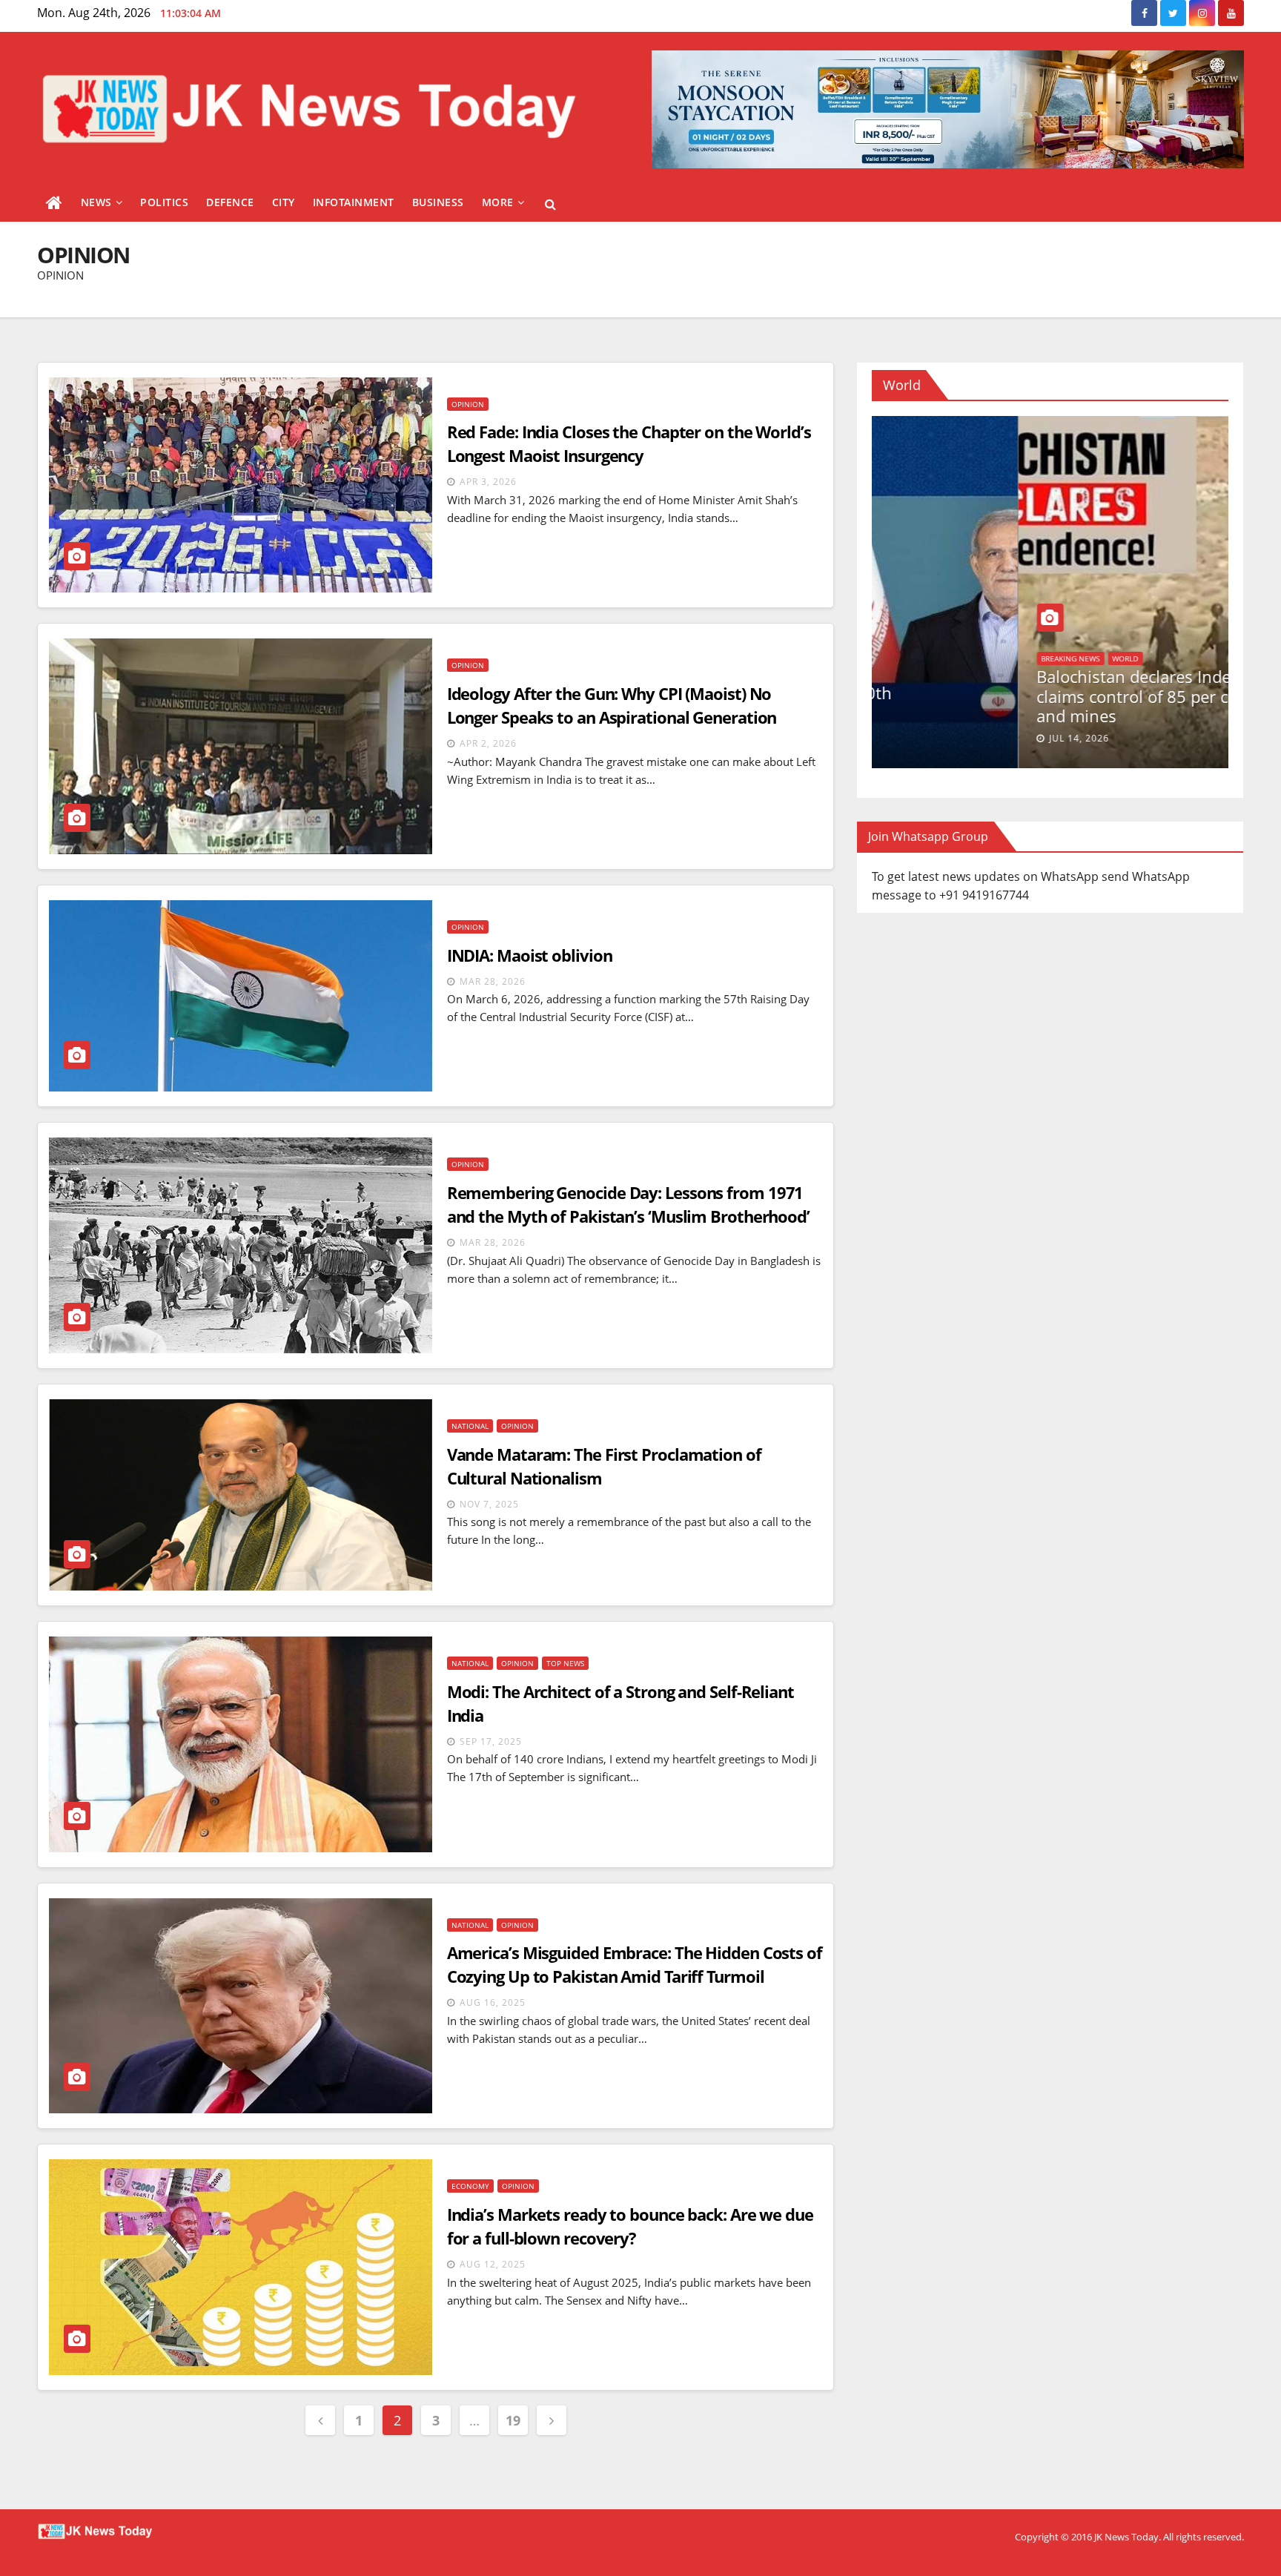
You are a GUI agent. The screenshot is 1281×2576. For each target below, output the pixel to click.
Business (438, 202)
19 (513, 2420)
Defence (230, 202)
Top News (565, 1663)
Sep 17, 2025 (491, 1741)
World (908, 675)
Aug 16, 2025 (493, 2002)
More (498, 202)
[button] (550, 204)
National (470, 1426)
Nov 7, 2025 (489, 1504)
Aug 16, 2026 (936, 738)
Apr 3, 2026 (488, 482)
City (284, 202)
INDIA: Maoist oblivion (530, 955)
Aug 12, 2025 (493, 2264)
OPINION (468, 404)
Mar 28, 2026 (493, 981)
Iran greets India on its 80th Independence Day (996, 702)
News (96, 202)
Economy (470, 2186)
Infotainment (354, 202)
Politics (164, 202)
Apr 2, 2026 (488, 743)
